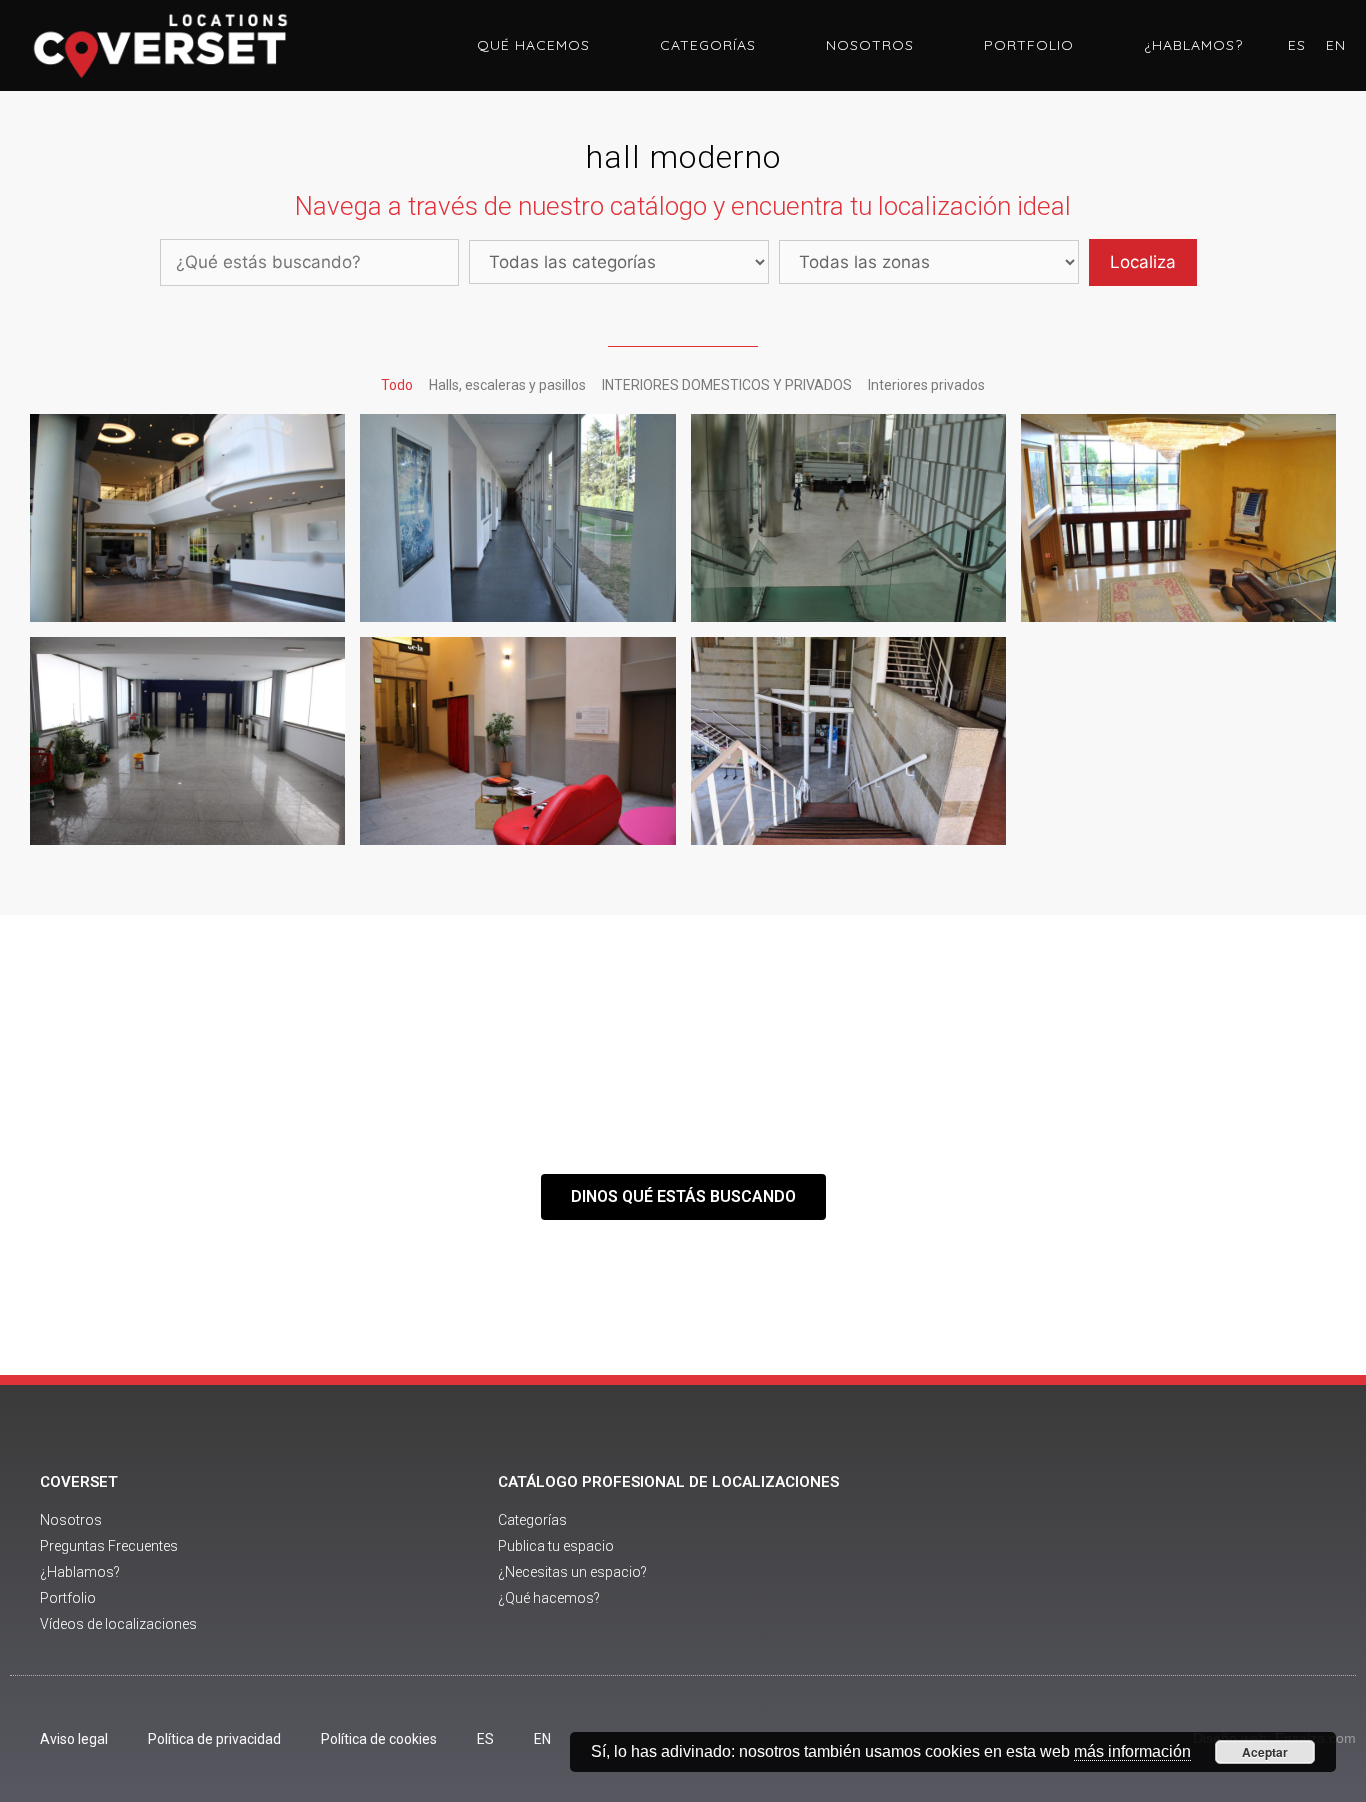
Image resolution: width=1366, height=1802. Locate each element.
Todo (397, 385)
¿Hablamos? (1193, 45)
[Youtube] (1154, 1555)
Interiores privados (926, 385)
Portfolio (1029, 45)
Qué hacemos (533, 45)
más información (1132, 1751)
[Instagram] (1209, 1555)
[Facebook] (1099, 1555)
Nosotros (870, 45)
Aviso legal (74, 1739)
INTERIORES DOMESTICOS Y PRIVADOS (727, 385)
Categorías (708, 45)
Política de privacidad (214, 1739)
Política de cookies (379, 1739)
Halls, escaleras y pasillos (507, 385)
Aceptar (1265, 1752)
